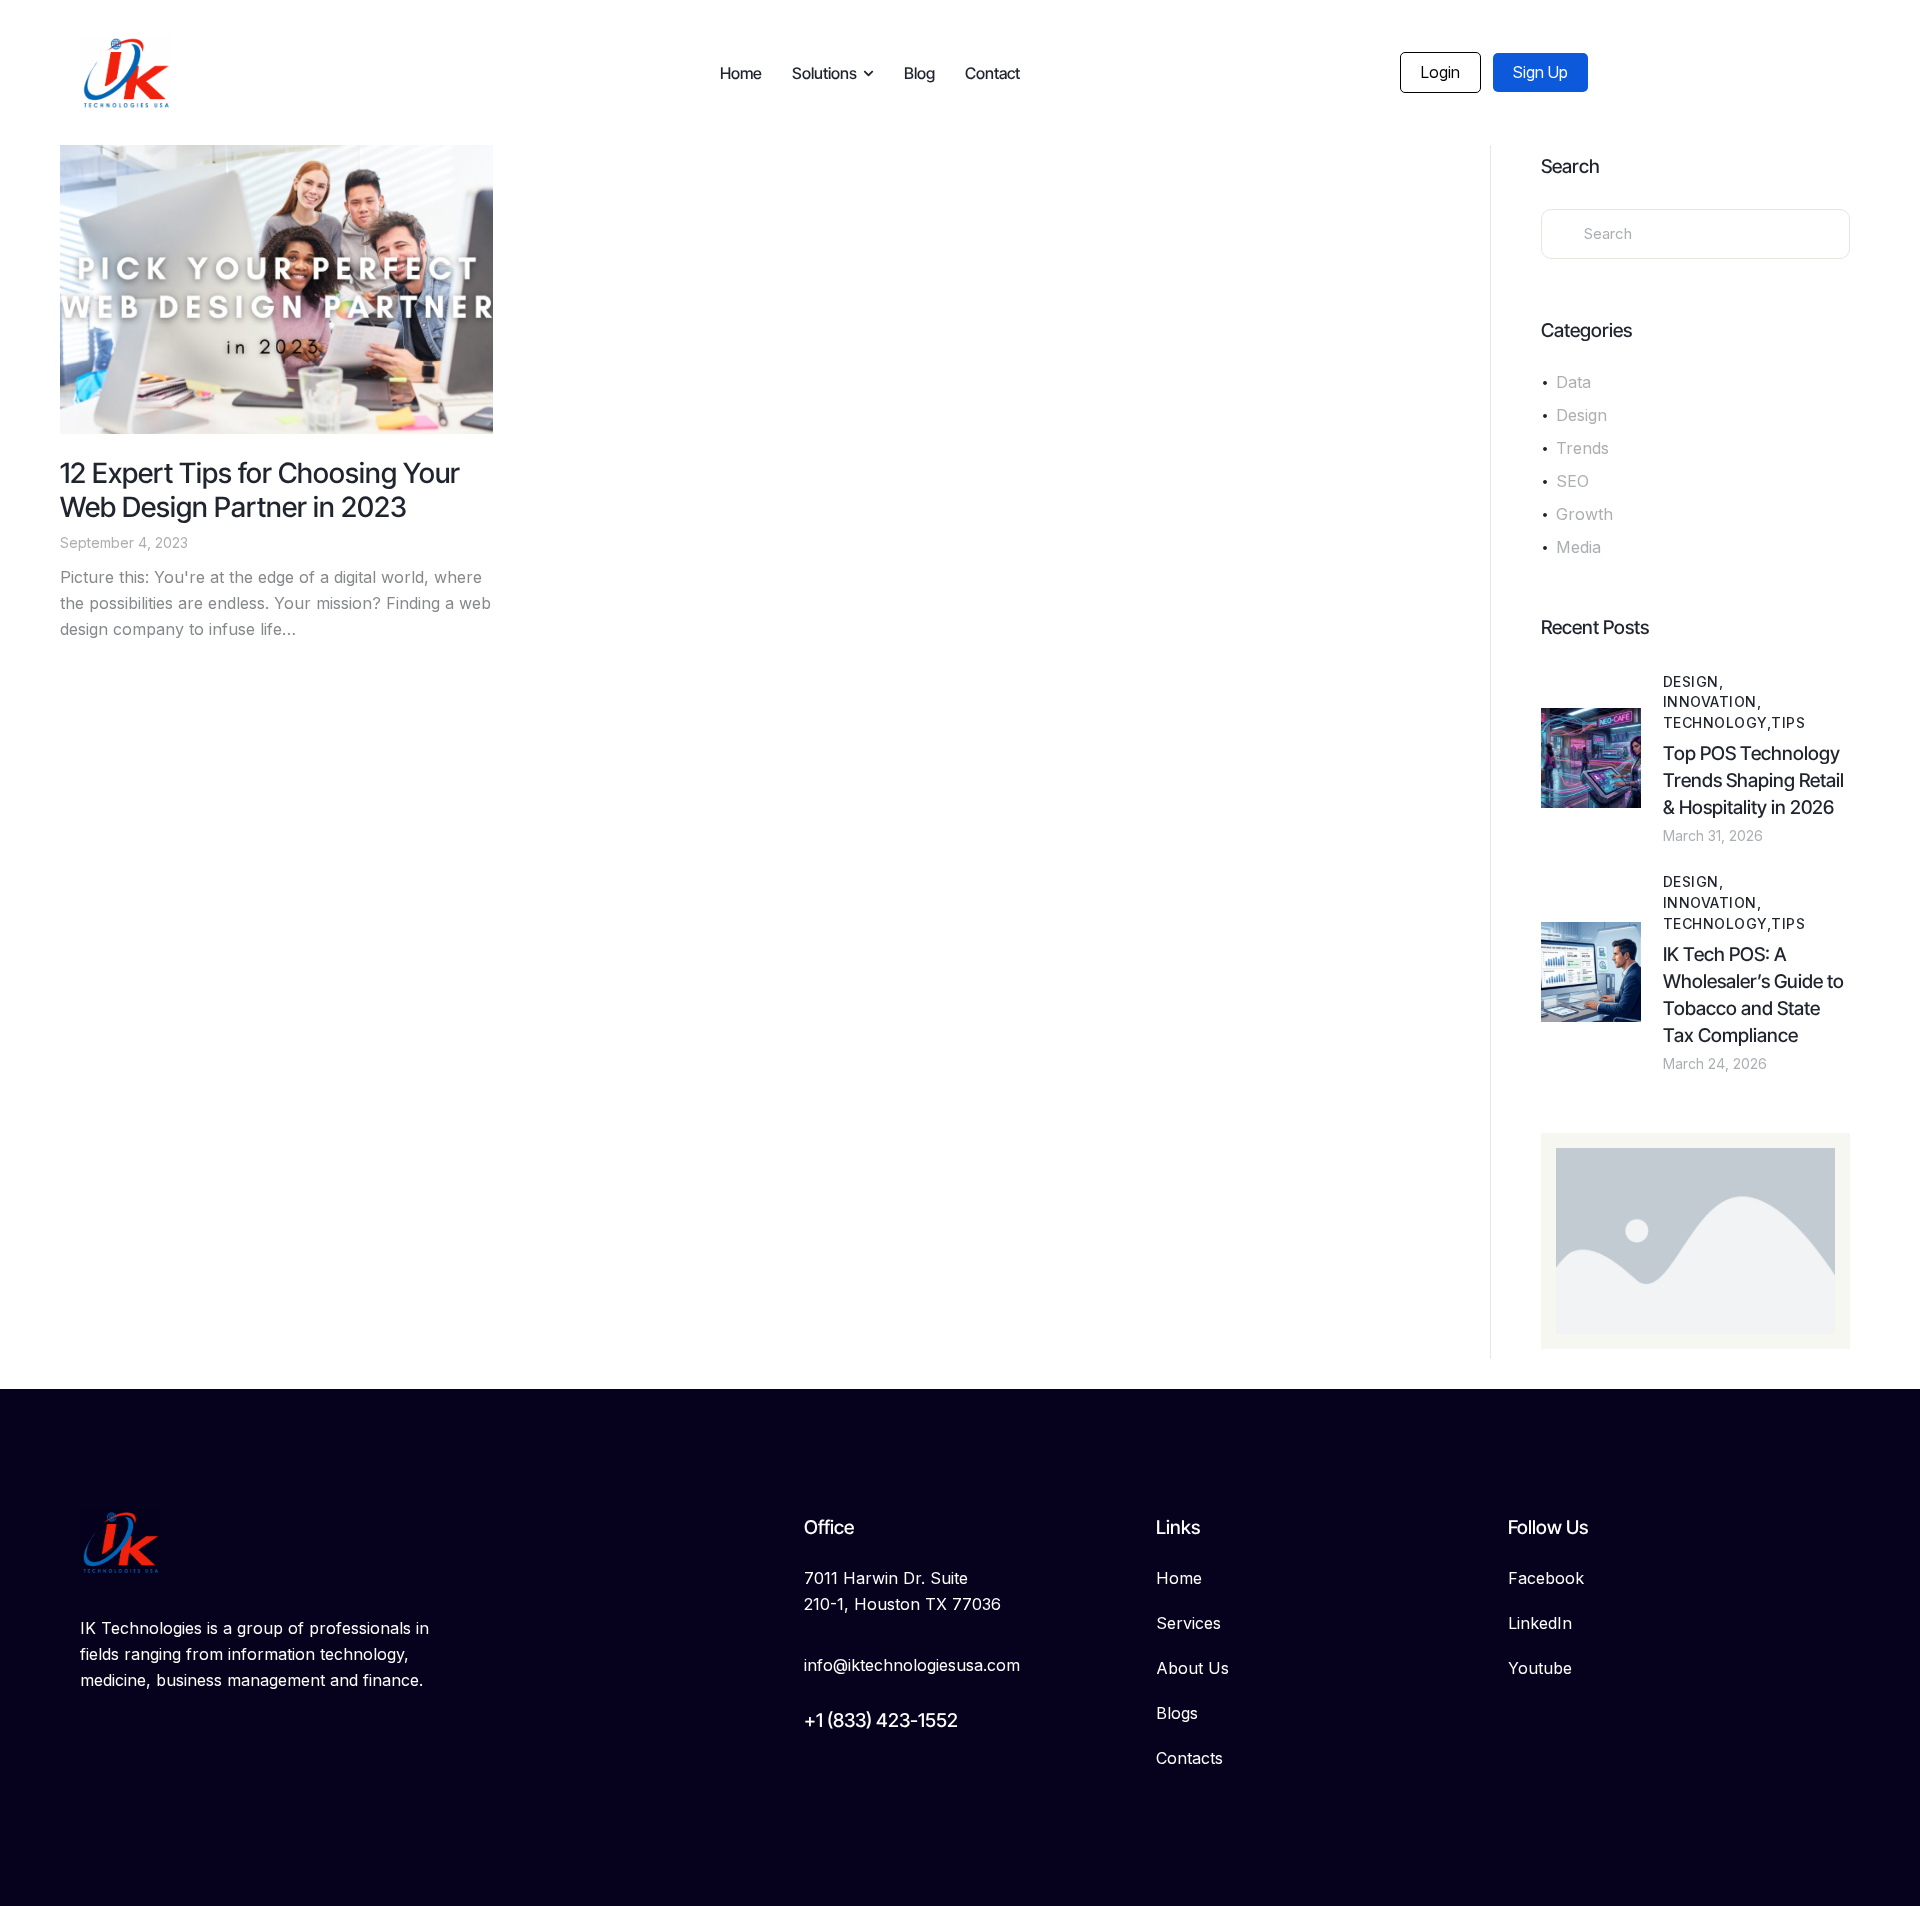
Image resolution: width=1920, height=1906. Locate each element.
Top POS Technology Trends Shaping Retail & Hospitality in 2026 (1753, 780)
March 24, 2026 (1715, 1063)
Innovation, (1712, 701)
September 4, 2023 (124, 542)
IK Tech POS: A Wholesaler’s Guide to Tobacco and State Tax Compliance (1753, 995)
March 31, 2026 (1713, 835)
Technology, (1717, 722)
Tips (1788, 722)
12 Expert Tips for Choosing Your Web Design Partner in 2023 (260, 490)
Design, (1693, 681)
